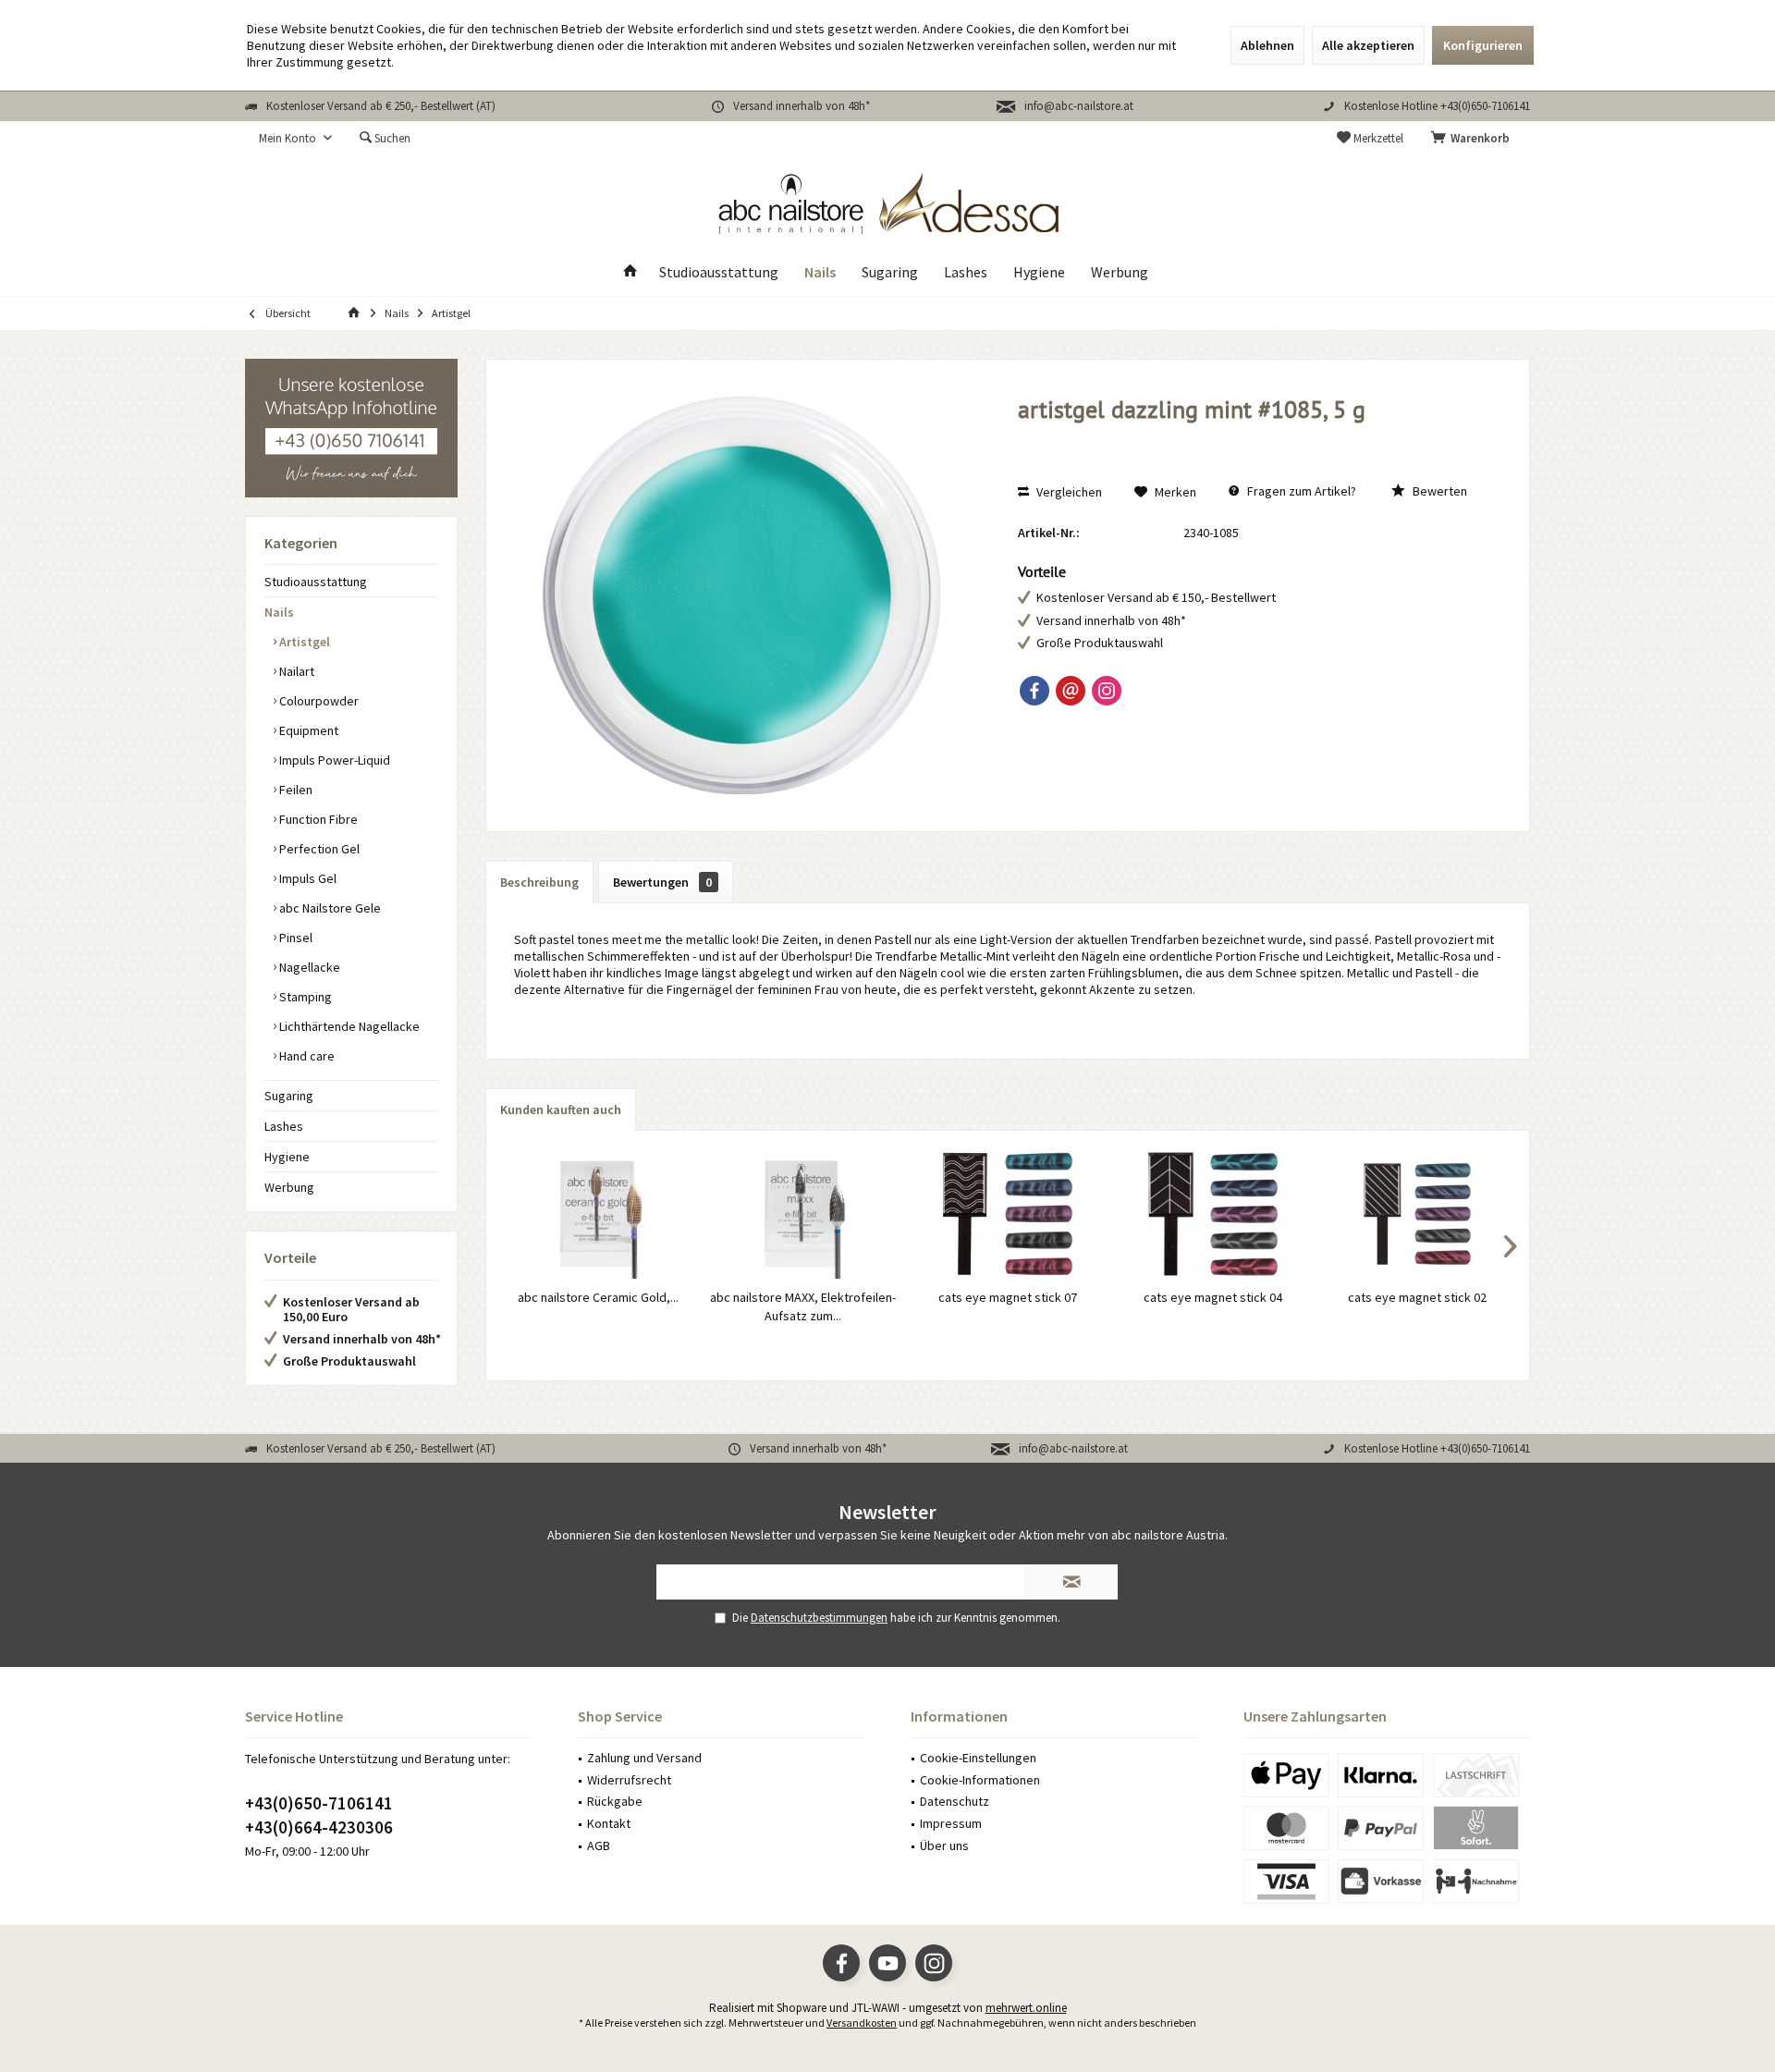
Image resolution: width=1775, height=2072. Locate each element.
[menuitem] (1474, 139)
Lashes (284, 1126)
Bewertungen (662, 882)
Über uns (944, 1845)
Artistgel (303, 642)
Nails (279, 612)
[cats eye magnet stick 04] (1213, 1214)
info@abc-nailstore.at (1079, 106)
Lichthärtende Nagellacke (348, 1026)
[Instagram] (1107, 691)
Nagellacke (308, 967)
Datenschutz (955, 1801)
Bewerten (1438, 491)
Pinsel (294, 938)
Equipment (307, 730)
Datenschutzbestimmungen (819, 1618)
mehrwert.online (1026, 2008)
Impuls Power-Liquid (333, 760)
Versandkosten (862, 2023)
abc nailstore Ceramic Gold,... (598, 1297)
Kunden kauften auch (561, 1110)
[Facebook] (1034, 691)
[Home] (630, 272)
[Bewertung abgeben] (1254, 434)
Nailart (295, 671)
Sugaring (289, 1096)
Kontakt (609, 1823)
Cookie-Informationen (980, 1780)
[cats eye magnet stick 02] (1417, 1214)
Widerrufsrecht (629, 1780)
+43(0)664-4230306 (319, 1827)
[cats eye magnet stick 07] (1008, 1214)
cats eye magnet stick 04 (1213, 1297)
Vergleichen (1068, 492)
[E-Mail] (1071, 691)
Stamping (304, 997)
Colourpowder (318, 701)
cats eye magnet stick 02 (1417, 1297)
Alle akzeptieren (1368, 45)
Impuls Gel (306, 878)
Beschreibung (539, 882)
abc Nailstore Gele (329, 908)
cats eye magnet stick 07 (1008, 1297)
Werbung (289, 1187)
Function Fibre (317, 819)
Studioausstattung (316, 582)
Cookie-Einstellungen (978, 1758)
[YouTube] (887, 1963)
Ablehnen (1267, 45)
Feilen (294, 790)
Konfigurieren (1483, 45)
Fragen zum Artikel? (1300, 491)
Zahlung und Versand (644, 1758)
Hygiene (287, 1157)
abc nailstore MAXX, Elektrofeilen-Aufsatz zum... (803, 1306)
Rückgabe (615, 1801)
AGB (599, 1845)
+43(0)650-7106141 (319, 1803)
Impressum (951, 1823)
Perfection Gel (318, 849)
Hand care (306, 1056)
